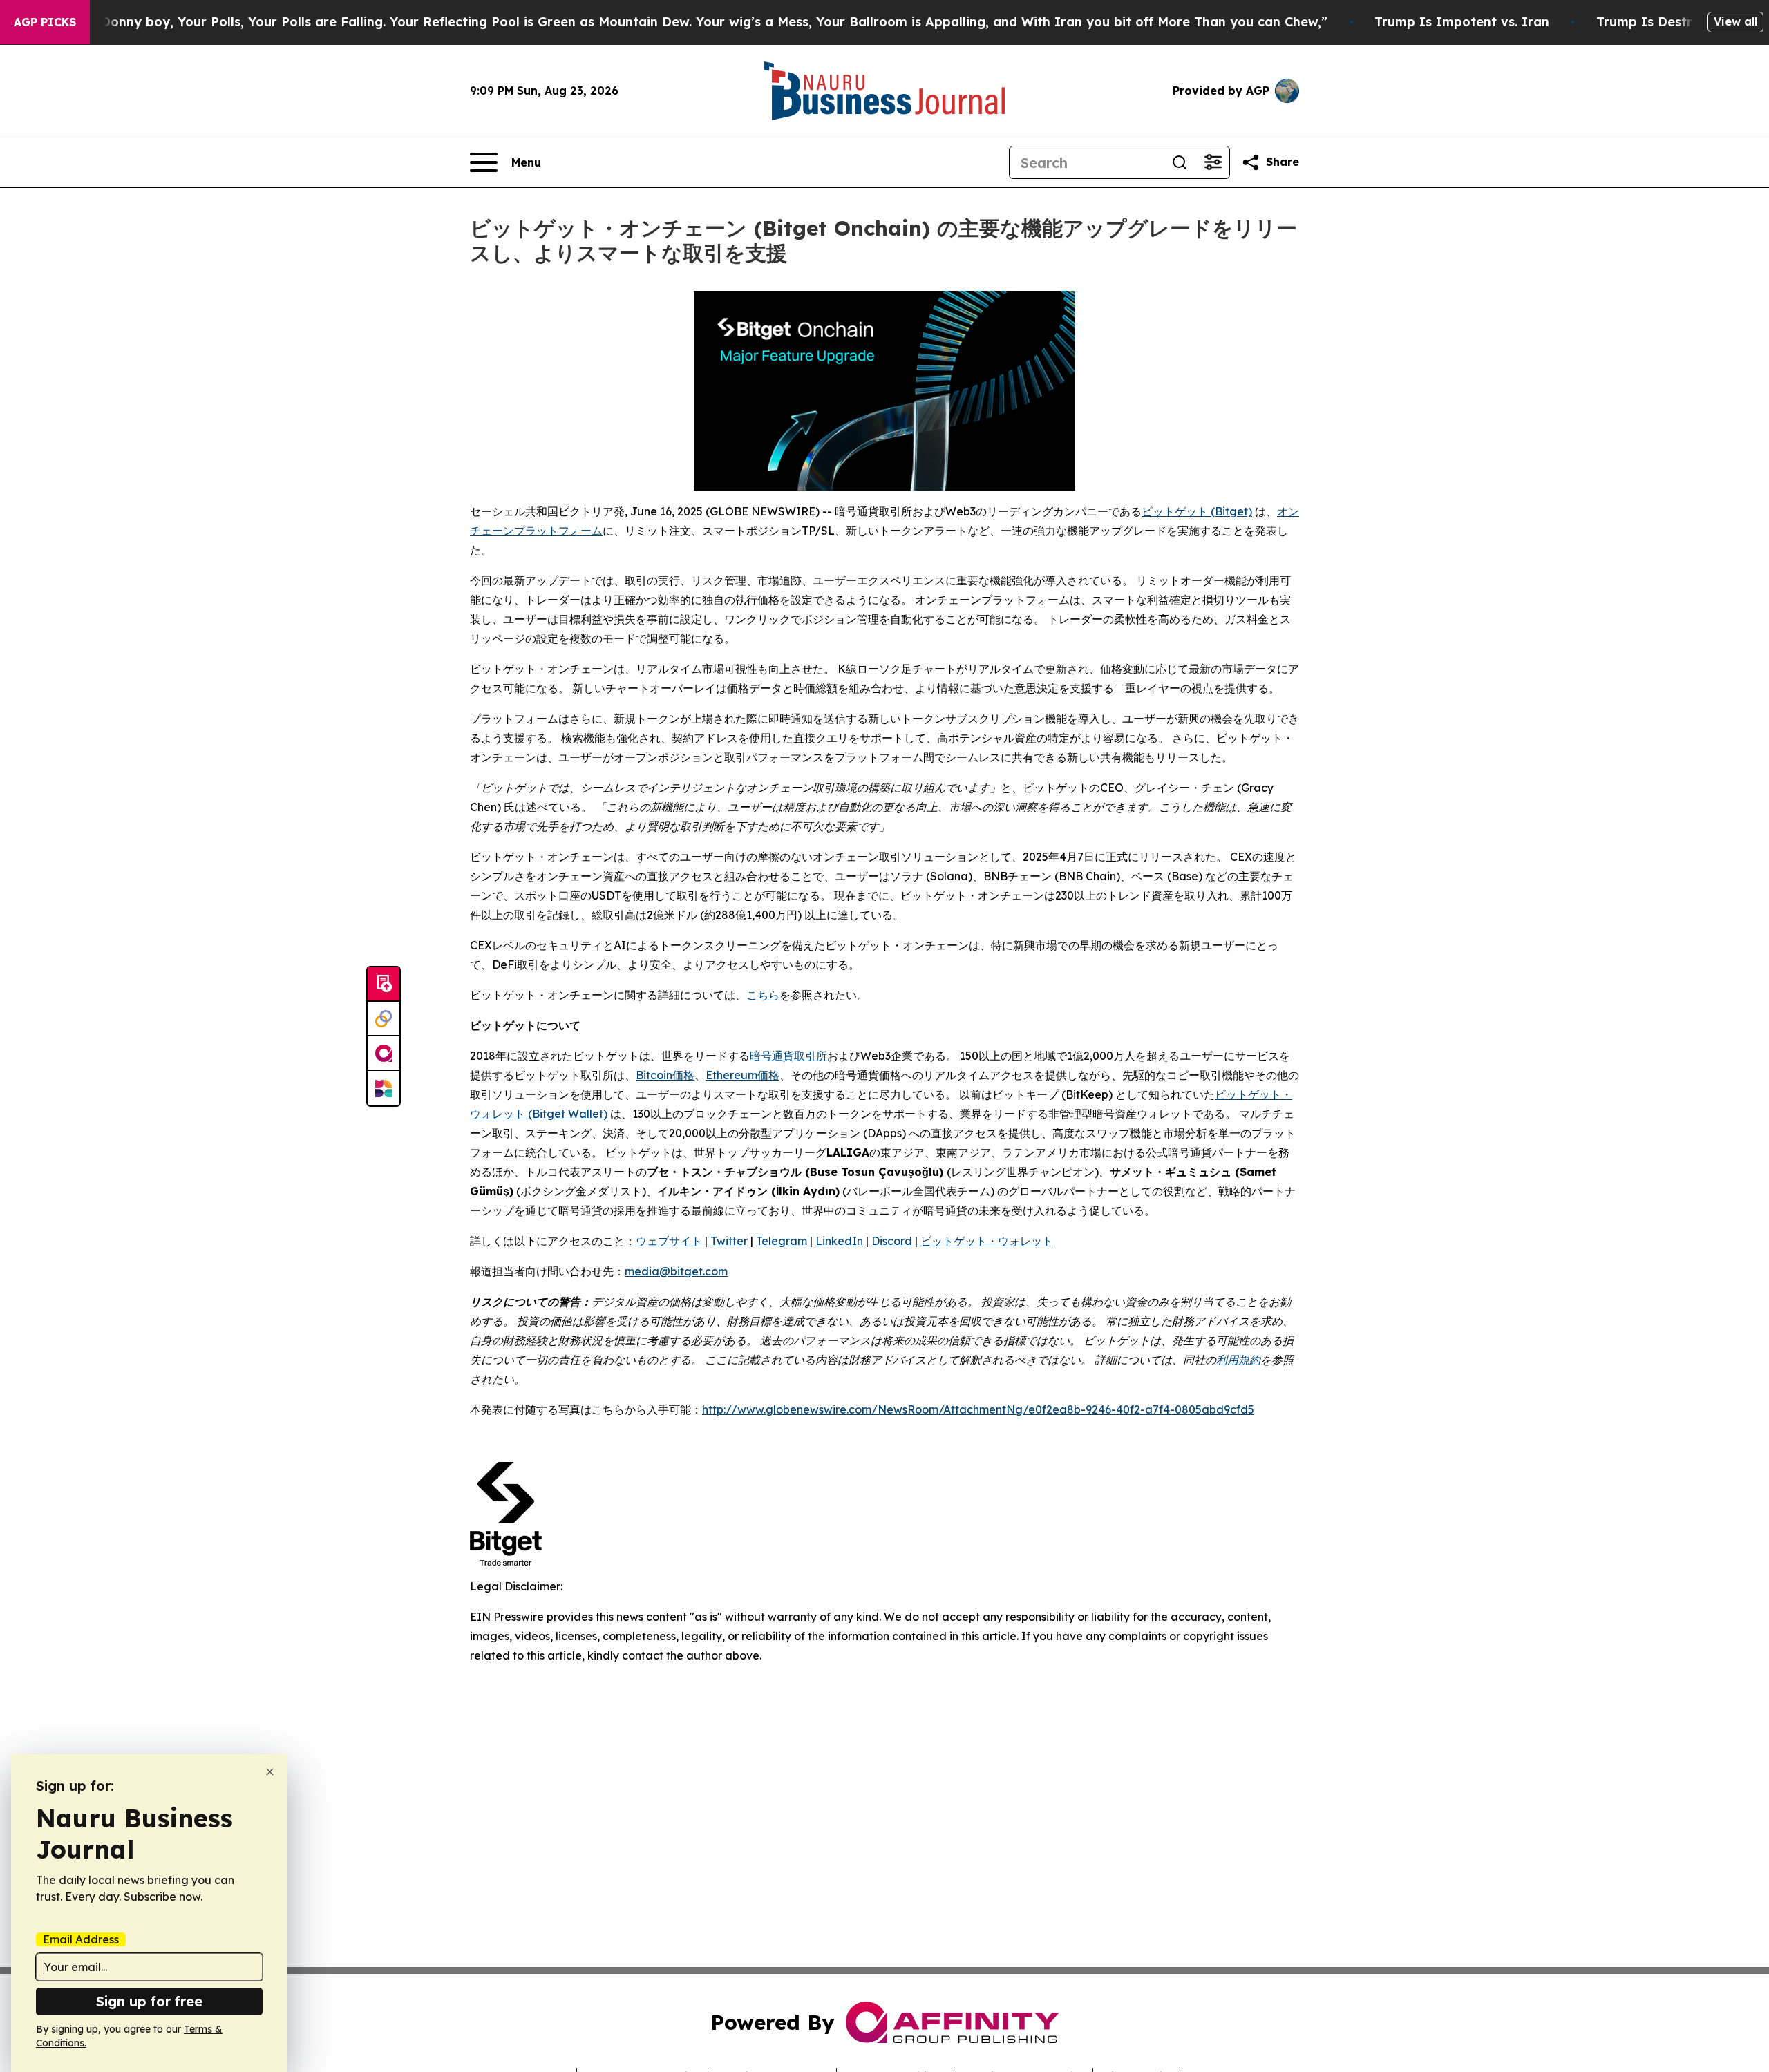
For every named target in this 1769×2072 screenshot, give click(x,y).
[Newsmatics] (384, 1088)
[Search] (1180, 162)
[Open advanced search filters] (1213, 162)
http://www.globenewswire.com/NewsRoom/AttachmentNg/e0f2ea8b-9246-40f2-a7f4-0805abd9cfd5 (978, 1409)
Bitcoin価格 (665, 1075)
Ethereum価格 (742, 1075)
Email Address (81, 1939)
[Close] (270, 1772)
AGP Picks (45, 22)
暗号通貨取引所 (788, 1056)
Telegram (782, 1241)
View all (1735, 21)
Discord (892, 1241)
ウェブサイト (669, 1241)
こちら (763, 995)
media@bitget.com (676, 1271)
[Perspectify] (384, 1019)
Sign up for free (149, 2001)
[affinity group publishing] (384, 1054)
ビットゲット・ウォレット (987, 1241)
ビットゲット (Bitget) (1197, 511)
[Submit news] (384, 985)
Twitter (729, 1241)
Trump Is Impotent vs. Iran (1462, 22)
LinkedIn (839, 1241)
